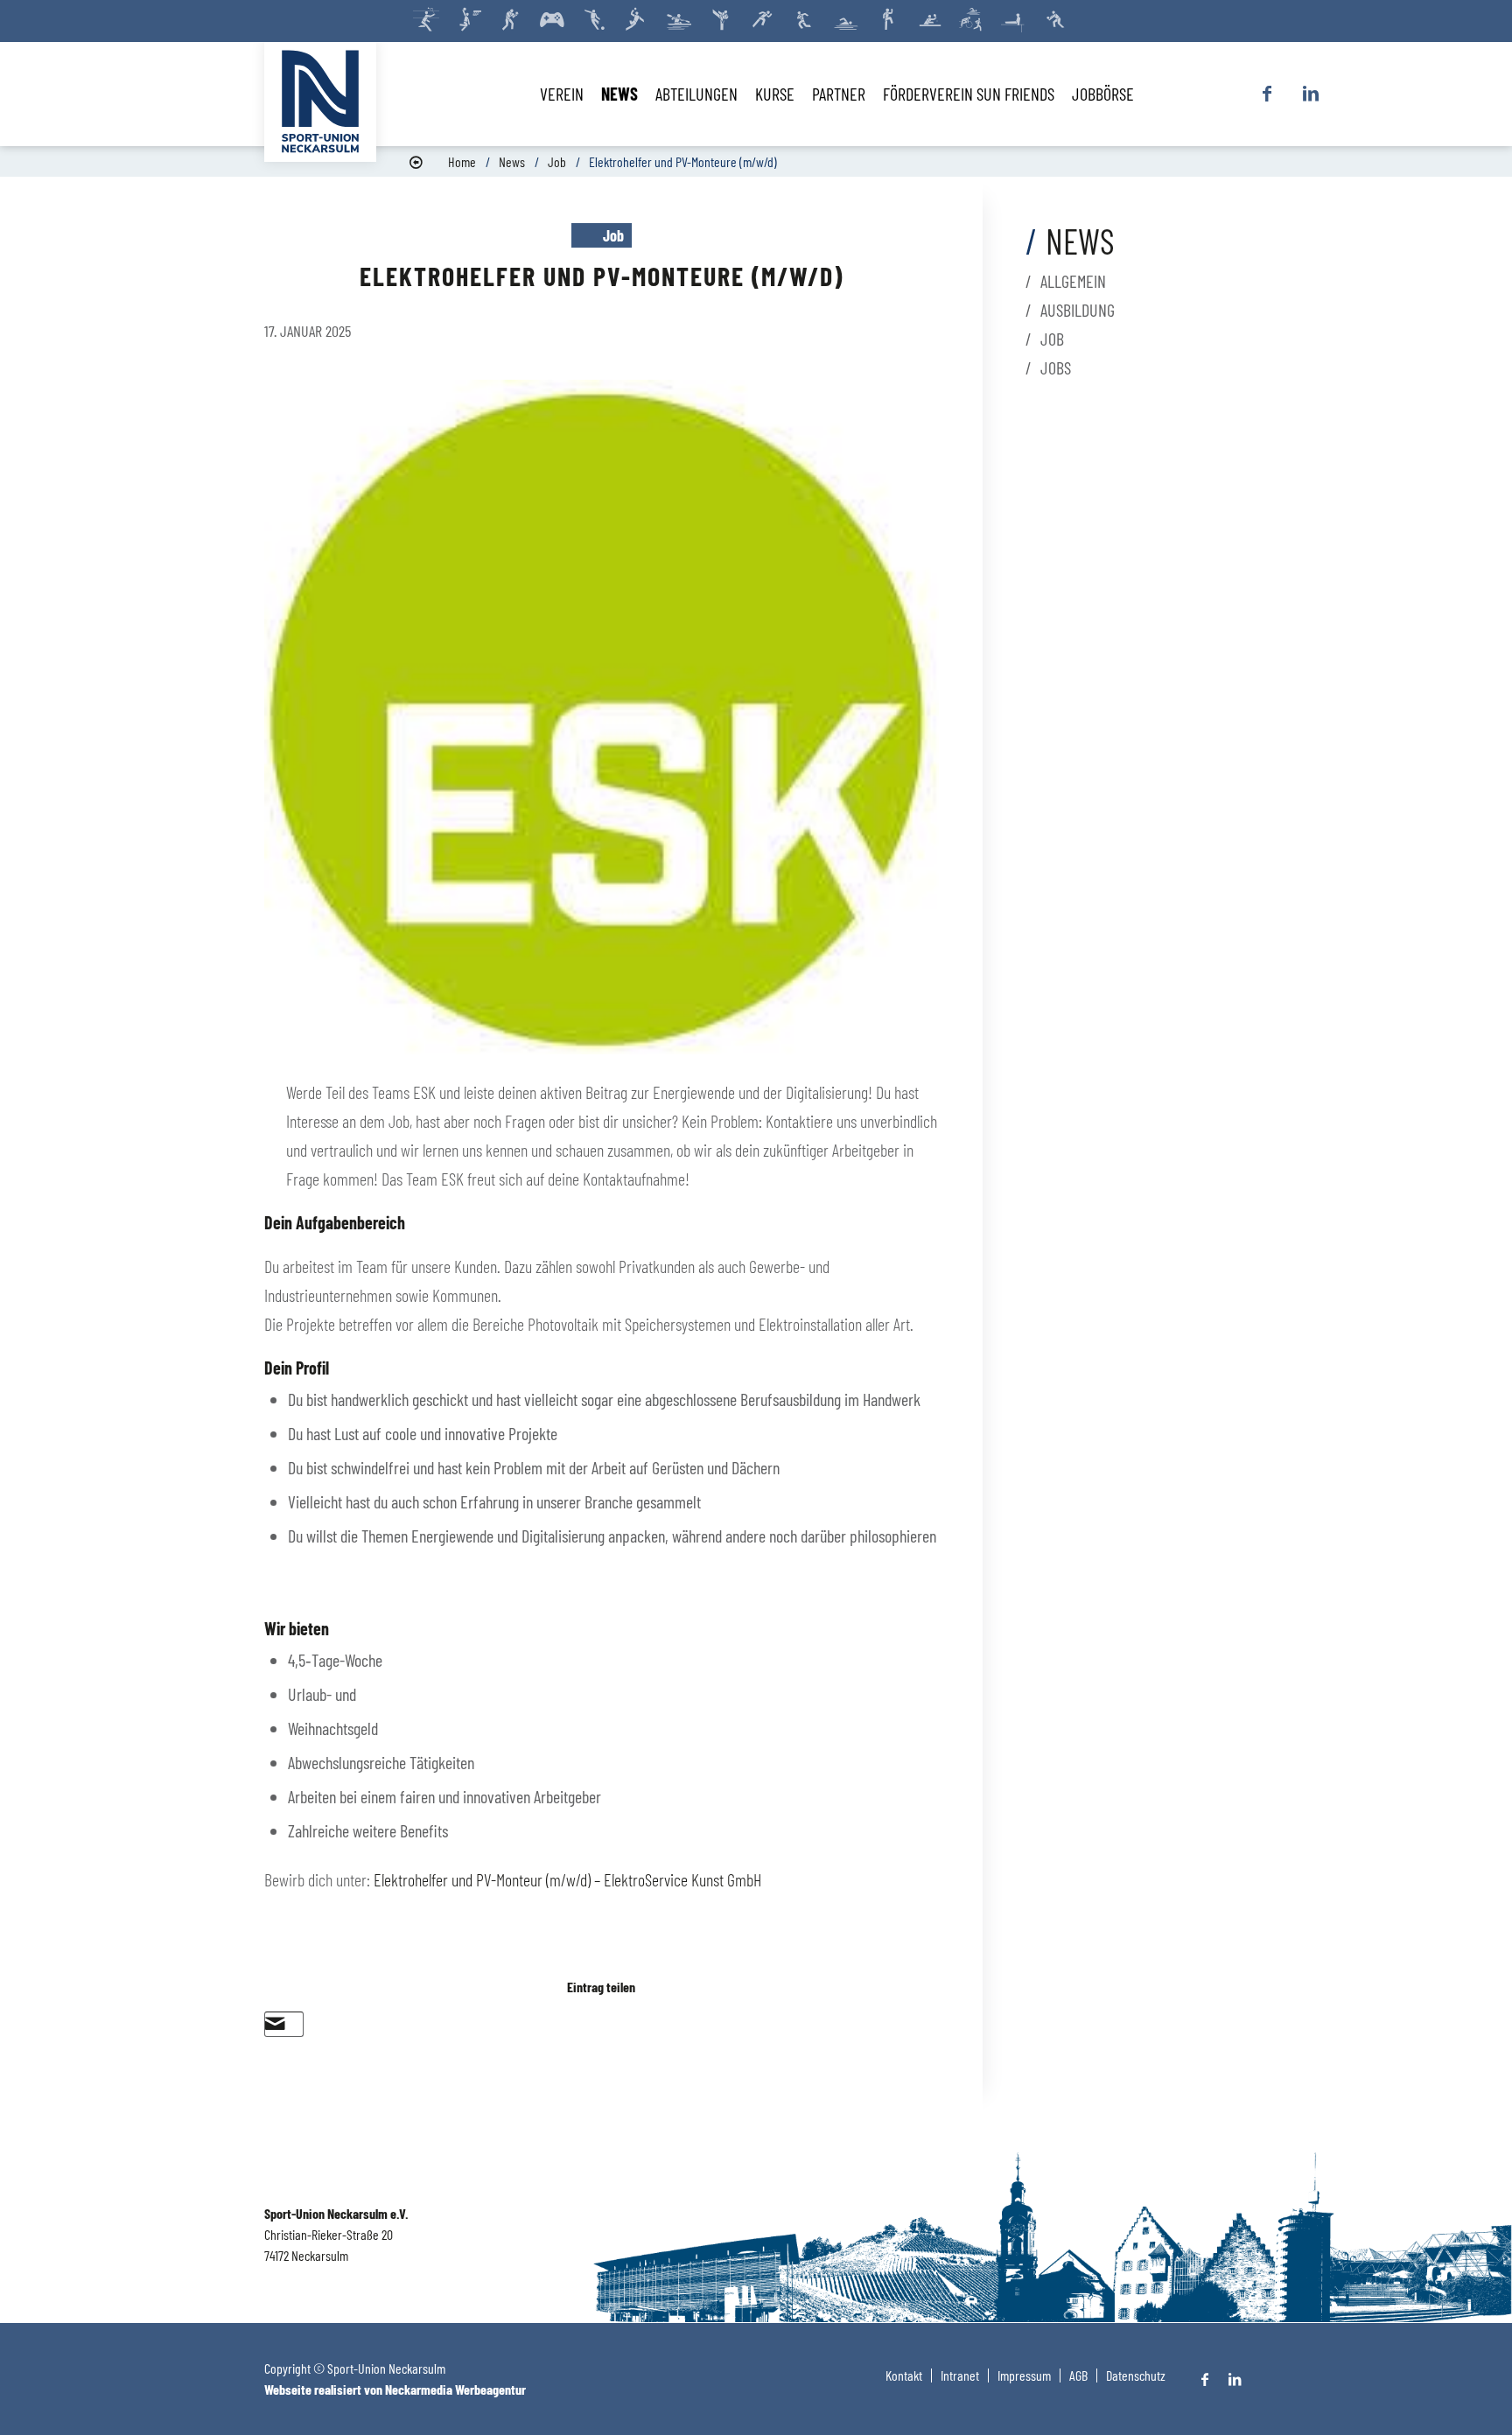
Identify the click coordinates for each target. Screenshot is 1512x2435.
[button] (602, 1223)
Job (557, 161)
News (512, 161)
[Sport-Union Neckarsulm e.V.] (320, 101)
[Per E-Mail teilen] (275, 2024)
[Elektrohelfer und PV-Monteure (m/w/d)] (602, 717)
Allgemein (1073, 281)
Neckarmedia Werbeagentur (455, 2389)
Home (462, 161)
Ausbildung (1078, 310)
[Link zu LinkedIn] (1311, 94)
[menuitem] (562, 94)
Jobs (1056, 367)
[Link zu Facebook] (1267, 94)
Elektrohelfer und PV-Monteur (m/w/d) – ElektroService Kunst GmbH (567, 1879)
